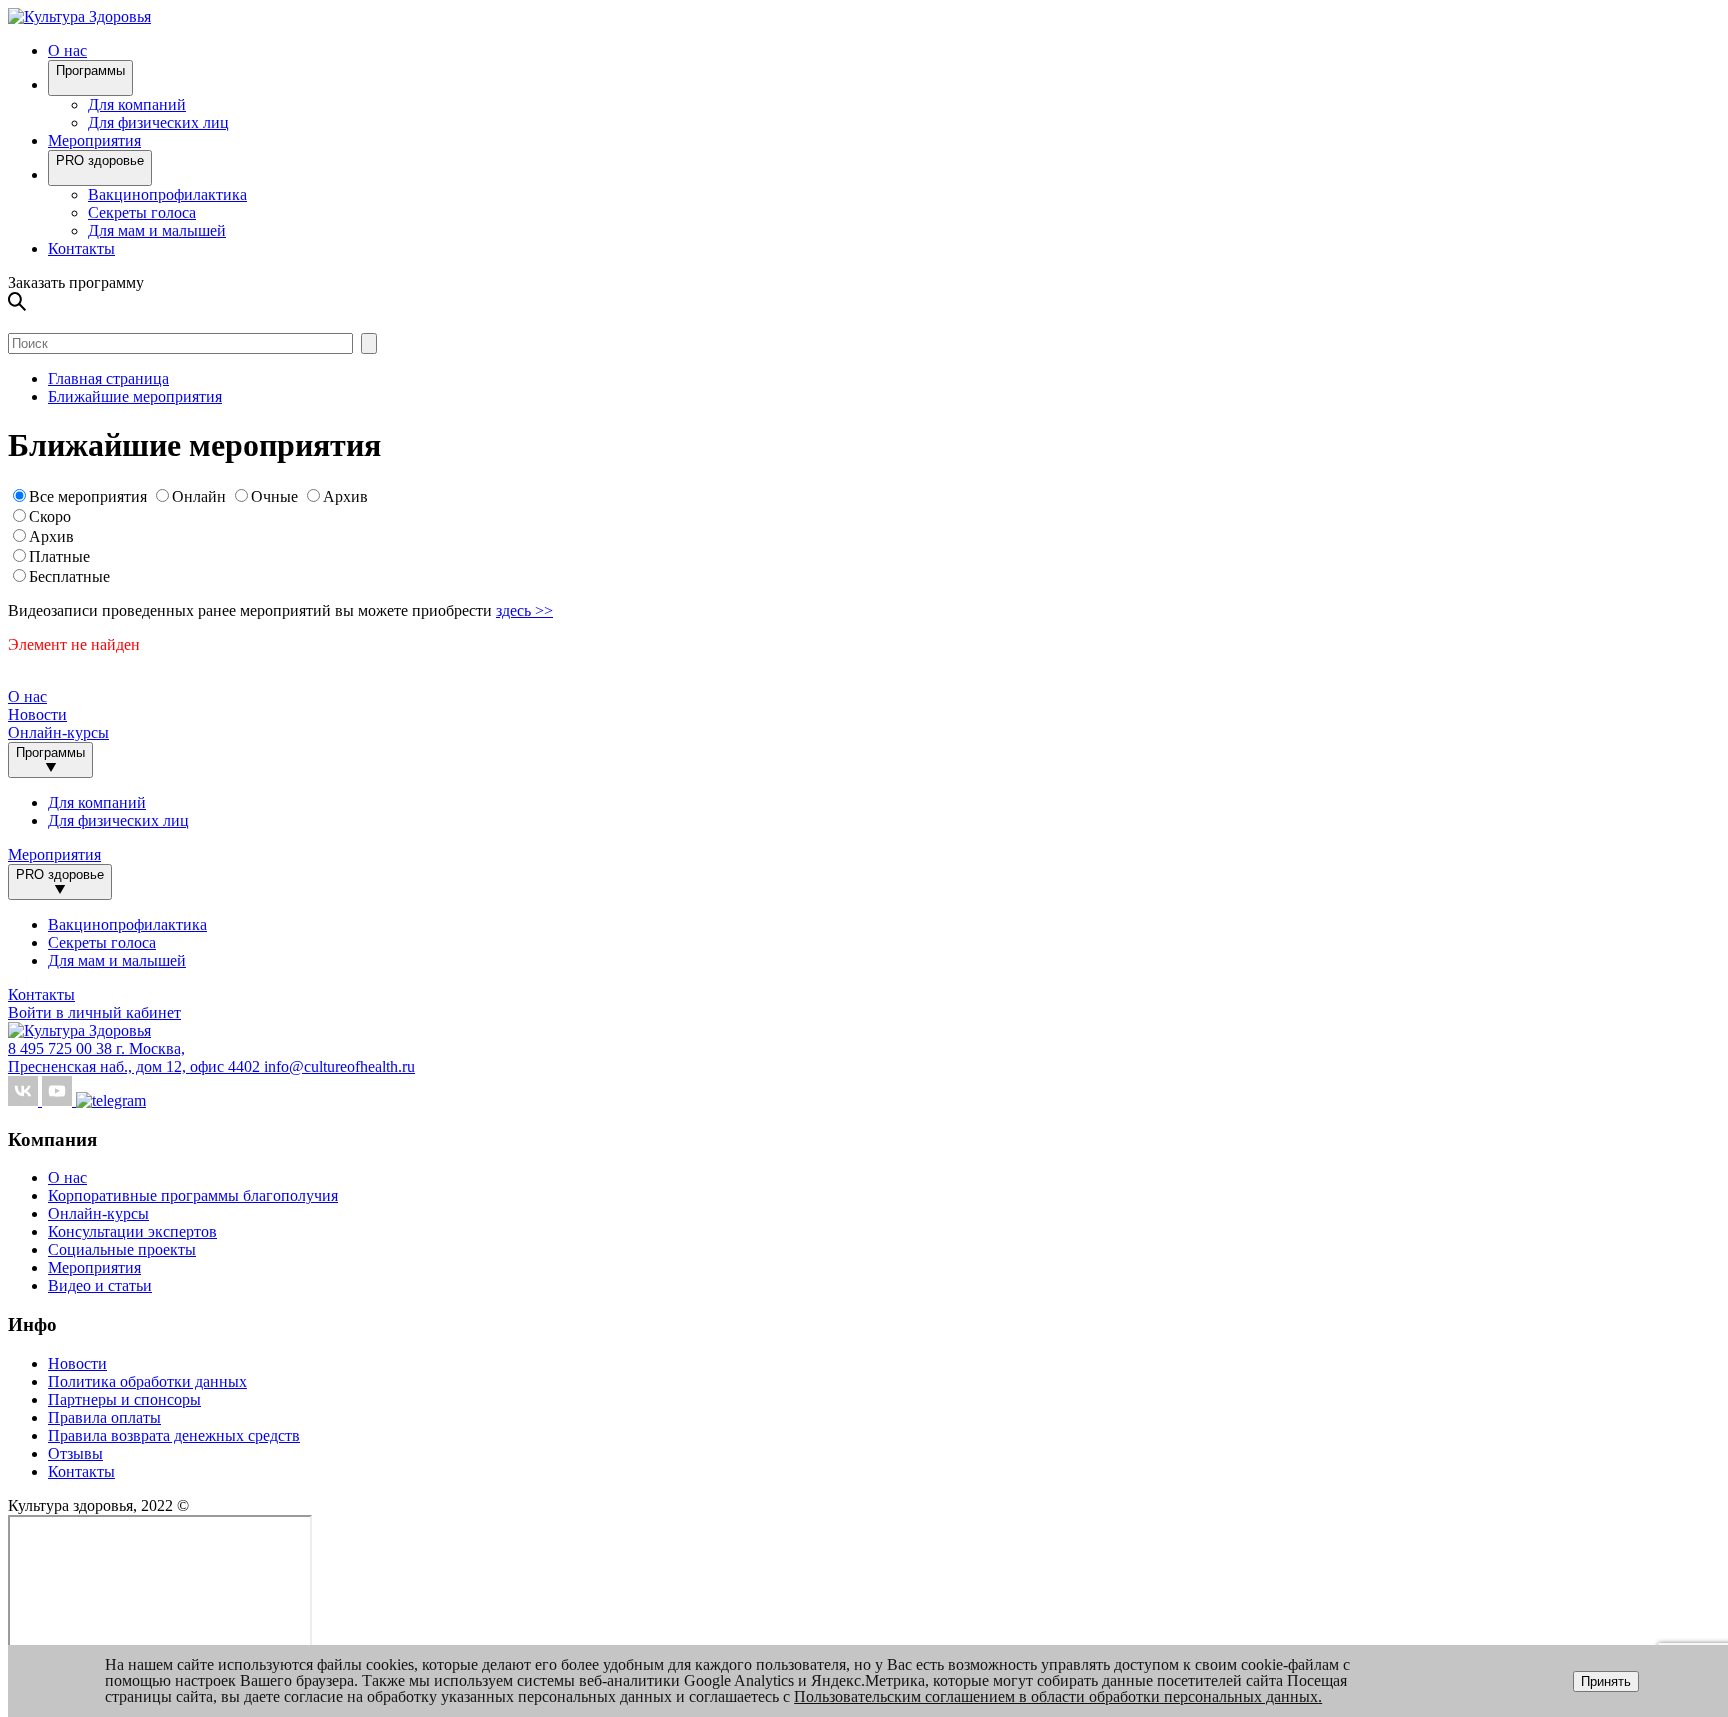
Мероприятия (94, 140)
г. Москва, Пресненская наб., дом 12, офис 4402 (136, 1057)
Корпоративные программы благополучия (193, 1195)
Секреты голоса (142, 212)
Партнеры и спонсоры (124, 1399)
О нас (67, 1177)
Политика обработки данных (147, 1381)
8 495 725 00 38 (62, 1048)
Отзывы (75, 1453)
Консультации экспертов (132, 1231)
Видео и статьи (100, 1285)
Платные (59, 556)
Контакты (81, 248)
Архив (345, 496)
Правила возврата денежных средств (174, 1435)
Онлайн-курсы (58, 732)
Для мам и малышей (157, 230)
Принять (1606, 1681)
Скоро (50, 516)
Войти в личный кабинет (94, 1012)
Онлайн (199, 496)
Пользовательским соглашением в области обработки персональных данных (1056, 1696)
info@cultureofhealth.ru (339, 1066)
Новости (37, 714)
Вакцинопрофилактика (167, 194)
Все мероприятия (88, 496)
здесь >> (524, 610)
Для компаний (137, 104)
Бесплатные (69, 576)
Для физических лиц (158, 122)
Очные (276, 496)
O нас (67, 50)
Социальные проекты (122, 1249)
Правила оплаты (104, 1417)
